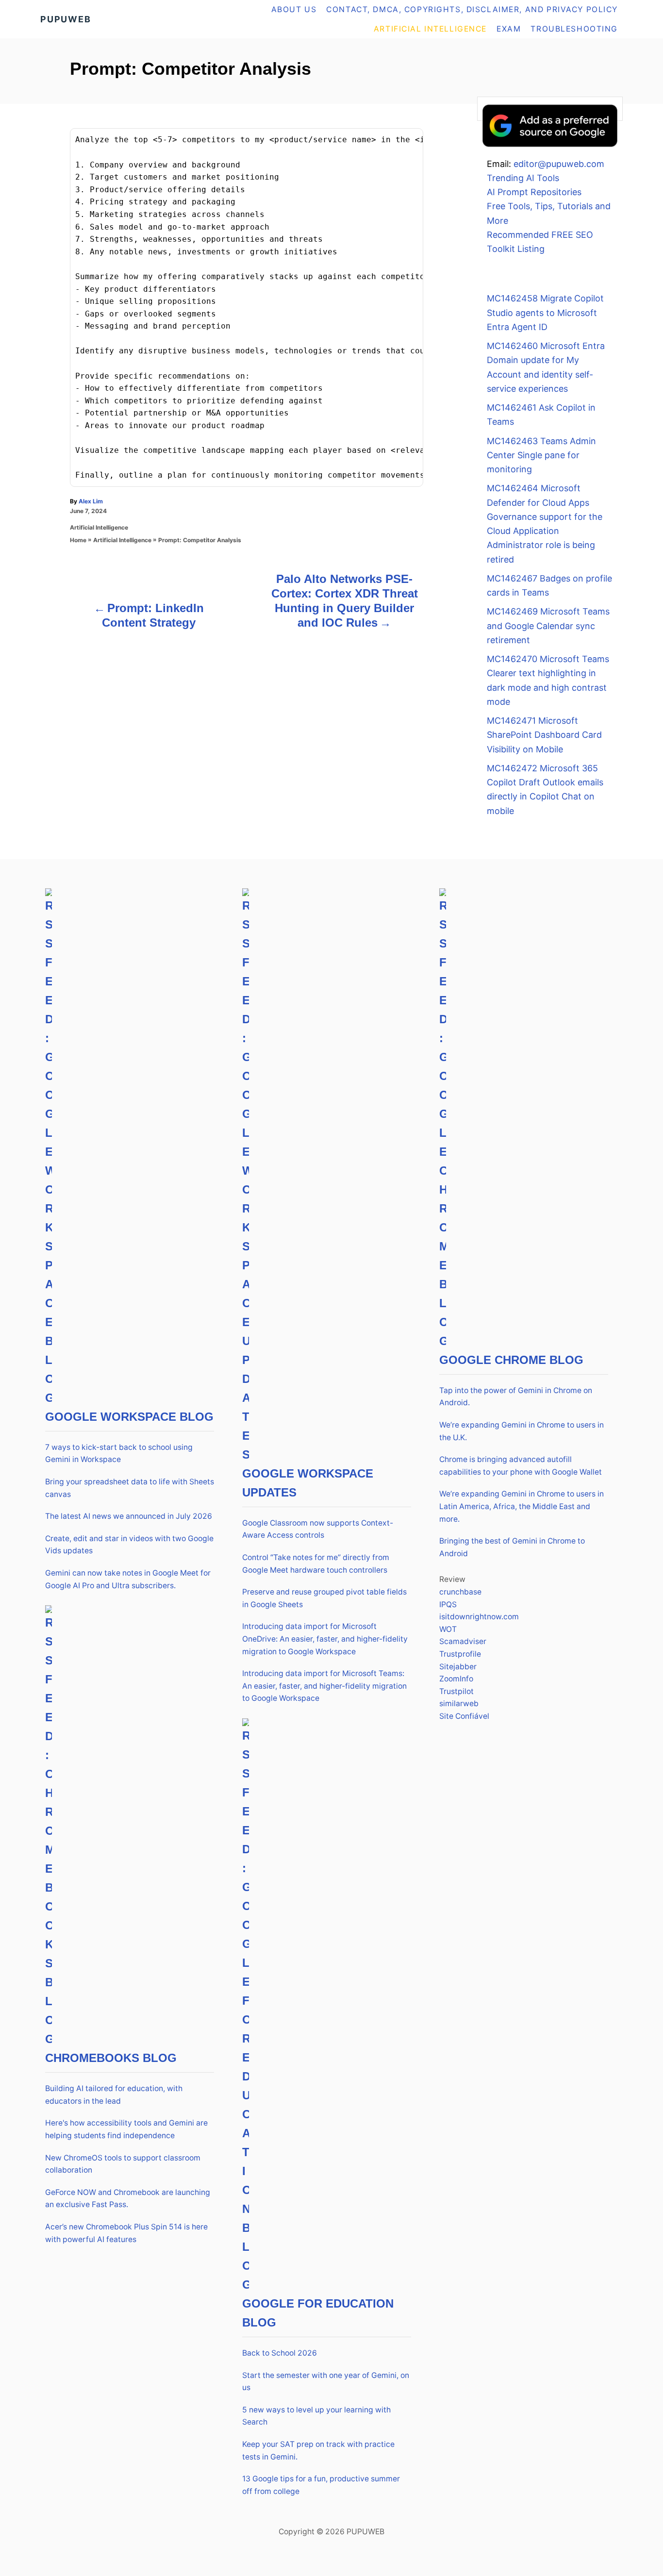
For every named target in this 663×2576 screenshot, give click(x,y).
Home (78, 540)
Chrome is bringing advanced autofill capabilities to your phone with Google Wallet (521, 1466)
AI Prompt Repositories (534, 192)
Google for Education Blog (318, 2313)
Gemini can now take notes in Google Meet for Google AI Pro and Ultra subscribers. (128, 1579)
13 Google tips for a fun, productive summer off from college (321, 2485)
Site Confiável (464, 1716)
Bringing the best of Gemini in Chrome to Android (512, 1547)
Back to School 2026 (280, 2353)
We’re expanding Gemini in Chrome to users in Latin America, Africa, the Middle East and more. (522, 1506)
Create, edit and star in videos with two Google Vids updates (129, 1545)
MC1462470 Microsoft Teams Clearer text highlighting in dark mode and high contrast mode (548, 680)
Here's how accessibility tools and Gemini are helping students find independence (126, 2129)
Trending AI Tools (523, 178)
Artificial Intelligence (99, 527)
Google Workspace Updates (308, 1483)
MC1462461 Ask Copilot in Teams (541, 415)
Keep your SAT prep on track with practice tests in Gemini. (318, 2451)
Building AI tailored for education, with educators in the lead (114, 2095)
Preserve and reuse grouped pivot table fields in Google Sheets (324, 1598)
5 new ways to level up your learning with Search (316, 2416)
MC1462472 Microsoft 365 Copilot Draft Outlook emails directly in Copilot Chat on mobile (545, 789)
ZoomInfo (456, 1679)
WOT (448, 1629)
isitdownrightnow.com (479, 1617)
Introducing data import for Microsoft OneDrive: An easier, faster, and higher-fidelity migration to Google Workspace (325, 1639)
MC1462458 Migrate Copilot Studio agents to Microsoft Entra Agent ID (545, 313)
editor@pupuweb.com (559, 164)
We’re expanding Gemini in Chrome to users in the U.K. (522, 1431)
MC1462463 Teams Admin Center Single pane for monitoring (541, 455)
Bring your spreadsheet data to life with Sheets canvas (130, 1488)
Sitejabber (458, 1667)
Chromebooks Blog (111, 2058)
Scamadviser (463, 1641)
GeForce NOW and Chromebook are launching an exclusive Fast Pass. (128, 2199)
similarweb (459, 1703)
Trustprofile (460, 1654)
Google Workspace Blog (129, 1417)
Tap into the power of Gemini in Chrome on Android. (516, 1397)
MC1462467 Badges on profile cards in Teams (549, 585)
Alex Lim (91, 501)
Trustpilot (456, 1691)
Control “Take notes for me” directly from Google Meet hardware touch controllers (316, 1564)
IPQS (448, 1604)
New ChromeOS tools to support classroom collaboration (123, 2164)
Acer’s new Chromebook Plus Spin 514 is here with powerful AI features (126, 2233)
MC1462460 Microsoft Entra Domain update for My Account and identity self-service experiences (546, 367)
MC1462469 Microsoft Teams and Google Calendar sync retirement (548, 626)
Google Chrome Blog (511, 1360)
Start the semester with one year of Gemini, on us (326, 2382)
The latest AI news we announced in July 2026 (129, 1516)
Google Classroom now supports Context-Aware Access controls (318, 1529)
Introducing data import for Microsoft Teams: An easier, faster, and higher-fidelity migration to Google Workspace (324, 1686)
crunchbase (460, 1592)
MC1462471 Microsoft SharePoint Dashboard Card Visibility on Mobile (544, 735)
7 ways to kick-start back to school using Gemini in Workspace (119, 1454)
